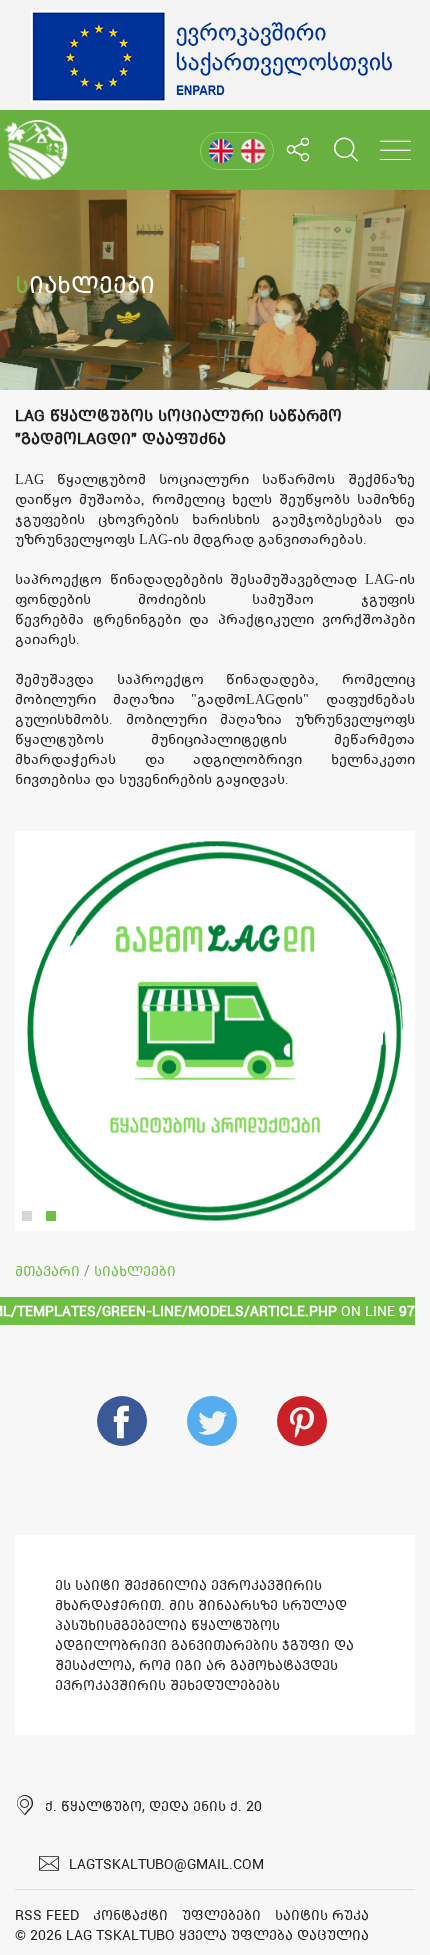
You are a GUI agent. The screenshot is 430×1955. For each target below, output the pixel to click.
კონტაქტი (130, 1915)
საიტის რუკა (322, 1915)
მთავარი (47, 1271)
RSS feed (47, 1915)
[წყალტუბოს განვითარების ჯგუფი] (35, 150)
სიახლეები (135, 1271)
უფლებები (221, 1915)
